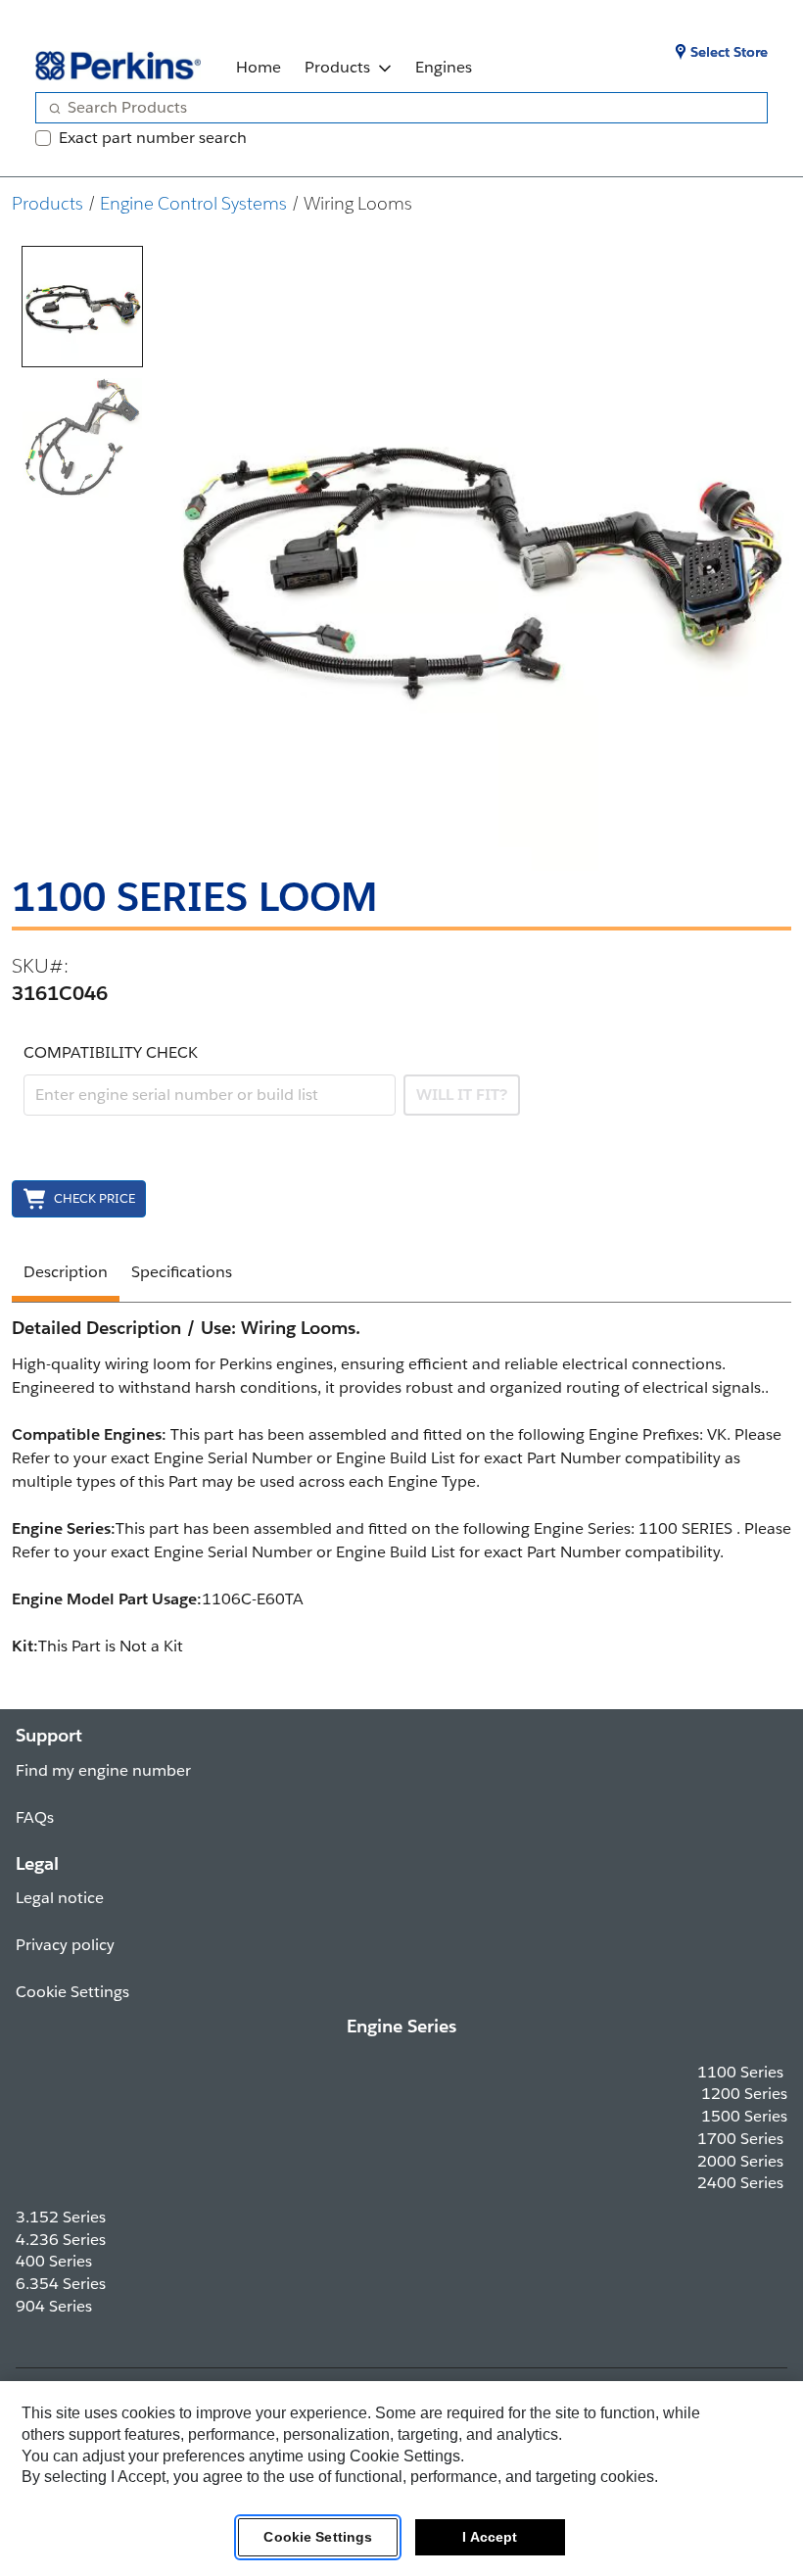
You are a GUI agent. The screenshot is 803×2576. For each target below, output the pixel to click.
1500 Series (744, 2116)
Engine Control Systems (193, 203)
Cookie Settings (318, 2537)
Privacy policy (65, 1945)
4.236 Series (61, 2240)
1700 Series (740, 2139)
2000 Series (740, 2161)
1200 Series (744, 2094)
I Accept (490, 2537)
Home (259, 67)
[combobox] (394, 108)
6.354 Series (61, 2284)
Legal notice (60, 1898)
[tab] (82, 307)
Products (337, 67)
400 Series (54, 2261)
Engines (444, 67)
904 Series (54, 2306)
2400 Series (740, 2183)
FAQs (35, 1817)
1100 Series (740, 2072)
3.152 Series (61, 2217)
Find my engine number (103, 1770)
